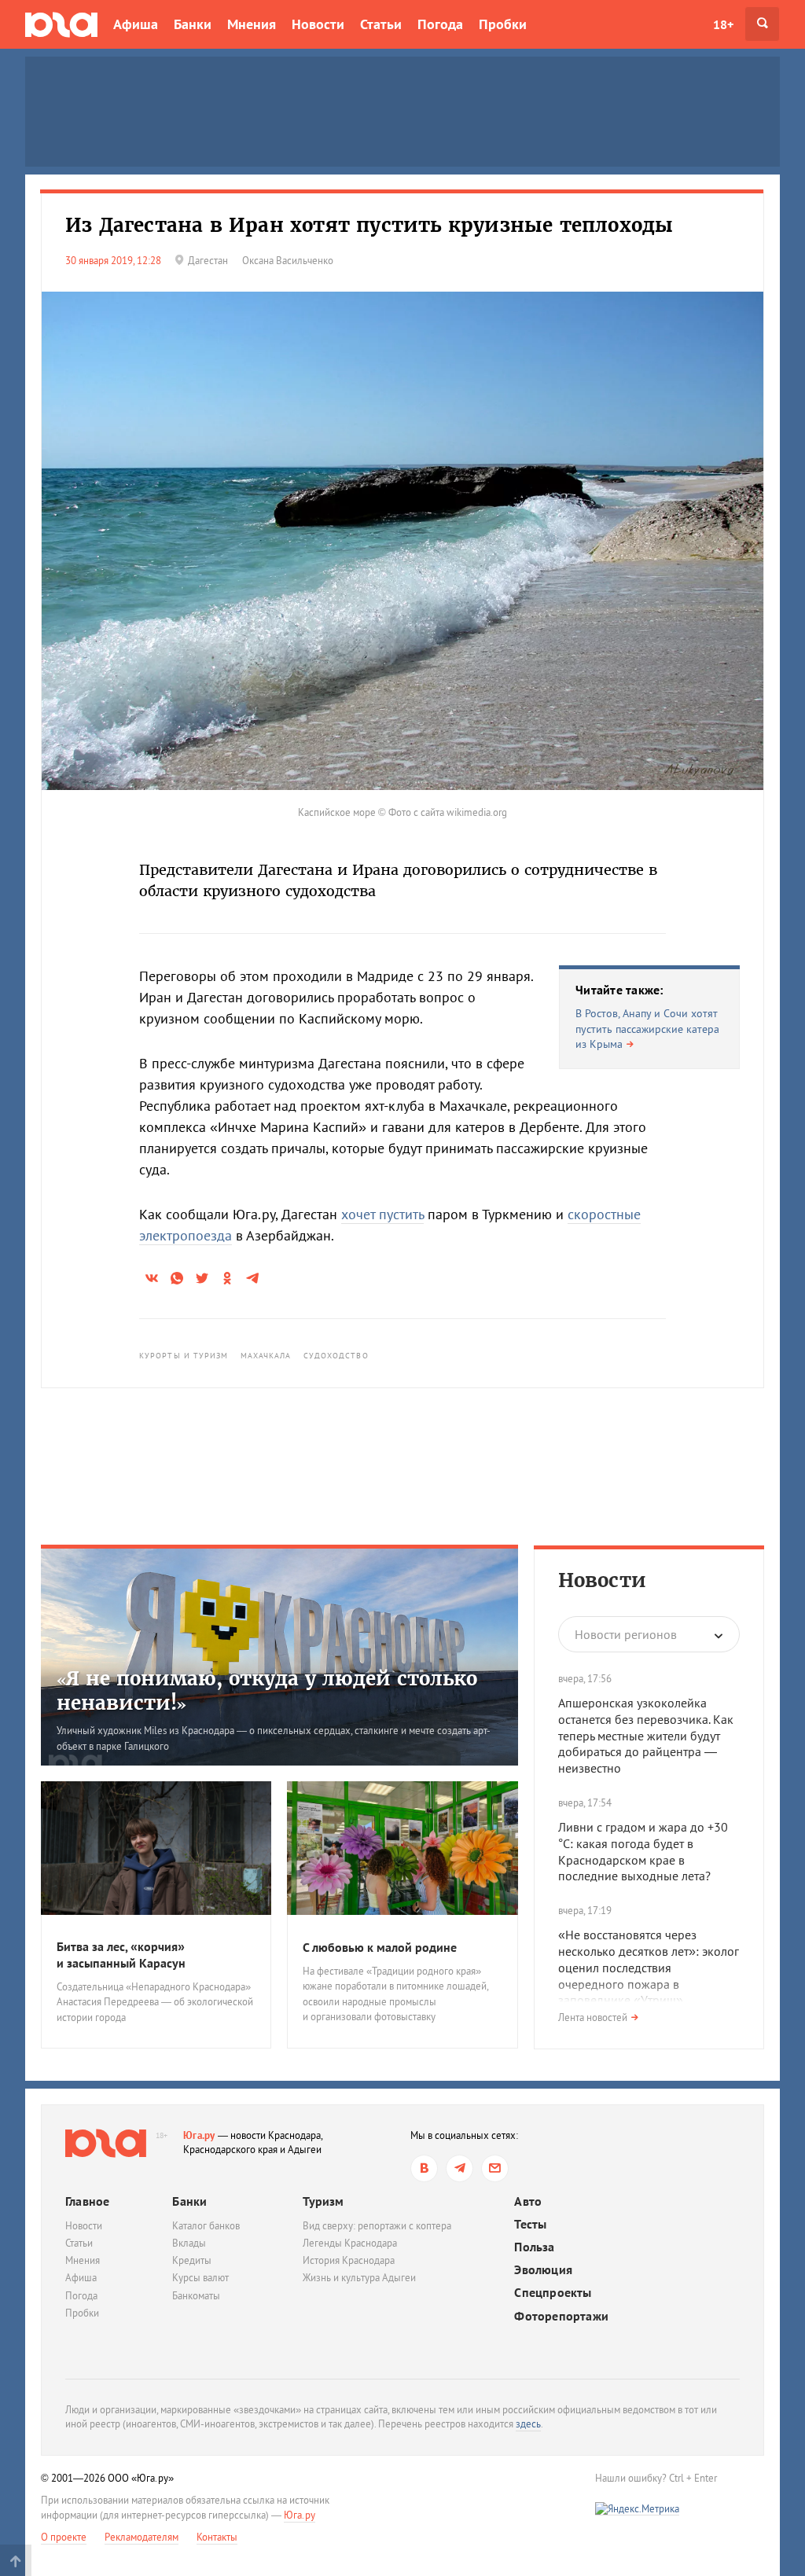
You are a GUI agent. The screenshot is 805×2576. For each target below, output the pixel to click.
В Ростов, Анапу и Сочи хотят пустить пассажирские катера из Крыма (647, 1029)
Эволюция (543, 2270)
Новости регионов (626, 1634)
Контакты (217, 2537)
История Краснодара (349, 2260)
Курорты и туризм (184, 1356)
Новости (318, 24)
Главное (87, 2201)
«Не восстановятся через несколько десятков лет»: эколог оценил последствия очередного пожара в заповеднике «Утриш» (649, 1967)
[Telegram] (459, 2168)
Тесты (530, 2224)
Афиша (136, 24)
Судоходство (336, 1356)
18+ (723, 24)
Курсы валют (200, 2278)
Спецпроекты (553, 2293)
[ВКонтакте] (424, 2168)
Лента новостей (593, 2017)
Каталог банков (206, 2226)
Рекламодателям (142, 2537)
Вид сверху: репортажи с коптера (377, 2226)
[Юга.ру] (61, 24)
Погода (440, 24)
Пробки (503, 24)
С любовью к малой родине (380, 1947)
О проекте (64, 2537)
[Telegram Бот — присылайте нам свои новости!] (495, 2168)
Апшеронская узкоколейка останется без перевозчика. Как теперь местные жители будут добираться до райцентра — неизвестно (646, 1735)
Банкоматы (196, 2296)
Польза (534, 2247)
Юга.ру (199, 2135)
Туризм (323, 2201)
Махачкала (266, 1356)
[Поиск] (762, 24)
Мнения (252, 24)
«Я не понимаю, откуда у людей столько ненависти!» (267, 1691)
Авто (528, 2201)
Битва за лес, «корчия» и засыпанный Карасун (121, 1955)
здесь (528, 2424)
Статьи (381, 24)
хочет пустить (382, 1214)
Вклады (189, 2243)
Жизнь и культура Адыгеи (359, 2278)
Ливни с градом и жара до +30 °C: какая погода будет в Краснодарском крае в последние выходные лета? (643, 1851)
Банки (193, 24)
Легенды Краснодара (350, 2243)
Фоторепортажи (561, 2316)
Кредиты (192, 2260)
